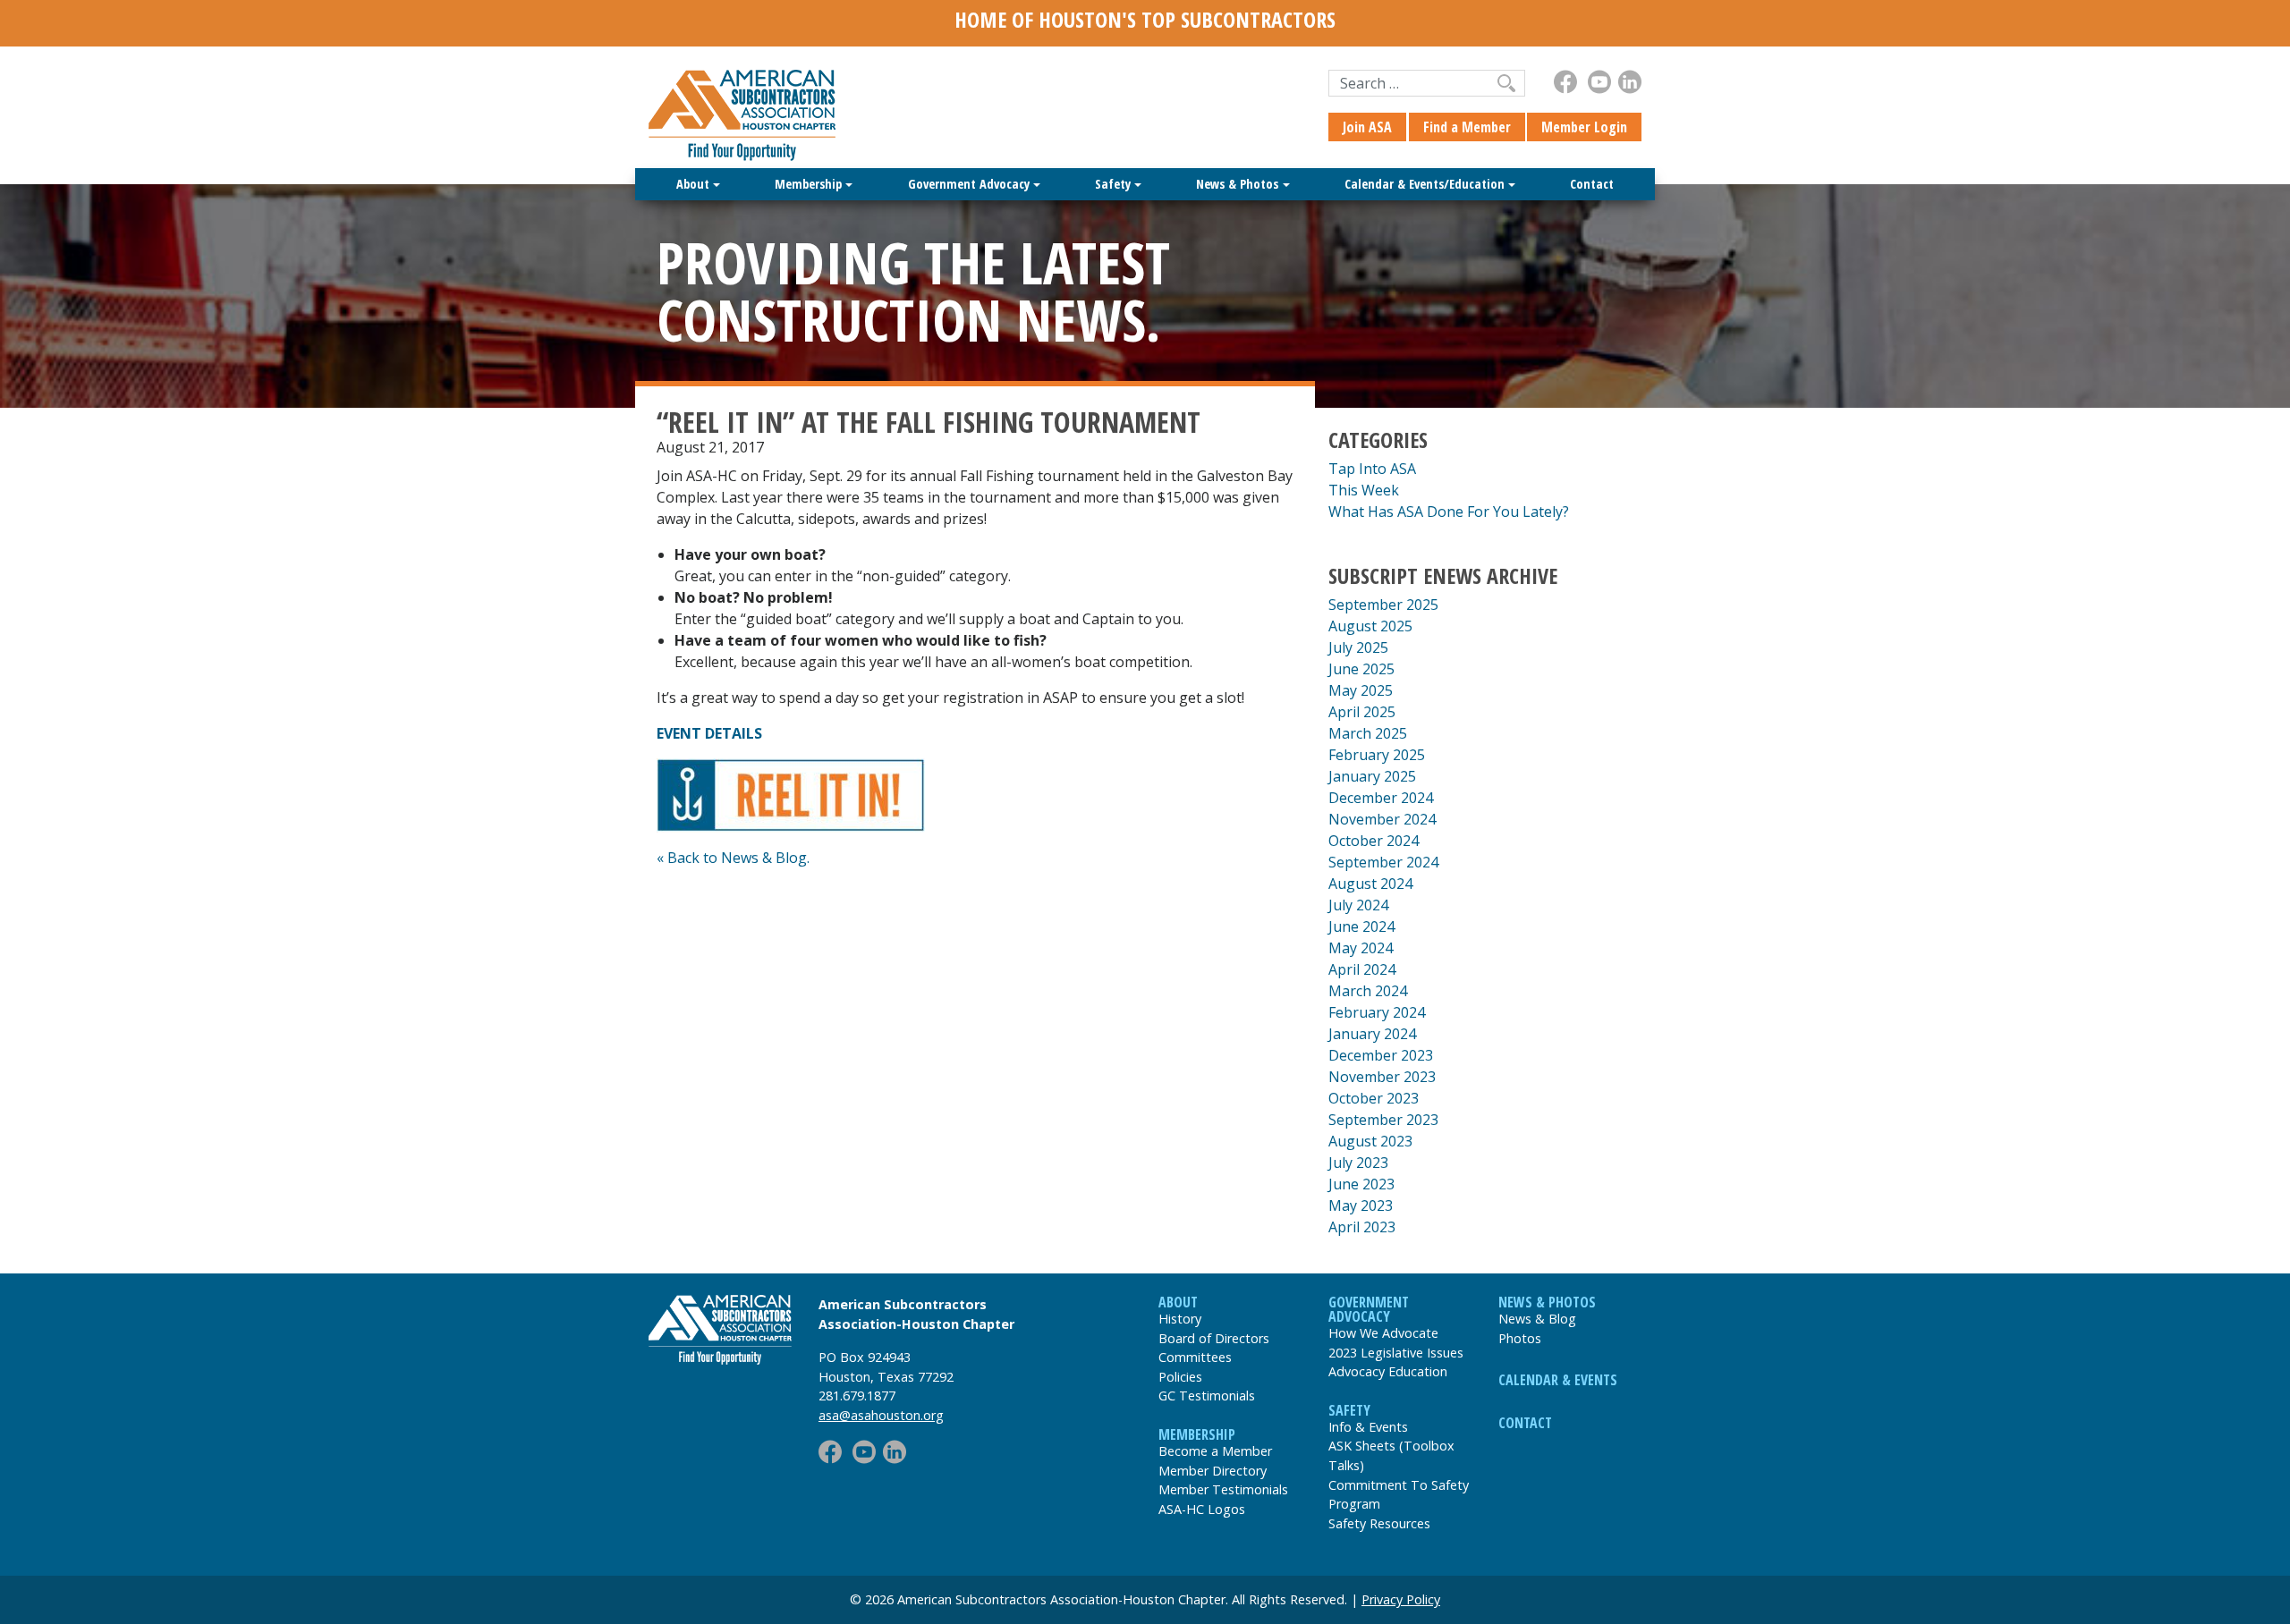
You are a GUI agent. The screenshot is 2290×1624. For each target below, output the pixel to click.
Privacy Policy (1401, 1599)
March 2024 (1368, 991)
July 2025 (1358, 647)
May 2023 (1361, 1205)
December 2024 (1381, 798)
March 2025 (1368, 733)
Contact (1592, 184)
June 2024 (1361, 926)
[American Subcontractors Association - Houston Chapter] (720, 1330)
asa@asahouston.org (881, 1415)
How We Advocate (1383, 1333)
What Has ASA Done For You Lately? (1449, 512)
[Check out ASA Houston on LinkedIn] (1630, 82)
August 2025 (1370, 626)
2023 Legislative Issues (1396, 1353)
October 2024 (1374, 841)
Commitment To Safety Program (1399, 1495)
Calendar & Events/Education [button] (1425, 184)
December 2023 (1381, 1055)
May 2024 (1361, 948)
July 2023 (1358, 1163)
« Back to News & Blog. (733, 858)
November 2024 (1382, 819)
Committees (1195, 1357)
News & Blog (1537, 1319)
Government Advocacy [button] (969, 184)
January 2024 (1372, 1034)
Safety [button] (1113, 184)
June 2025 (1361, 669)
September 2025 (1383, 605)
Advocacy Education (1388, 1371)
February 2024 (1377, 1012)
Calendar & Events (1558, 1380)
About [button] (693, 184)
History (1180, 1319)
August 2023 (1370, 1141)
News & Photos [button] (1237, 184)
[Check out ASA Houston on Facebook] (1565, 82)
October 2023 (1374, 1098)
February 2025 (1377, 755)
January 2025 (1372, 776)
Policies (1180, 1377)
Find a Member (1467, 127)
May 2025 (1361, 690)
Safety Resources (1379, 1523)
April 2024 (1362, 969)
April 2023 (1362, 1227)
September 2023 (1383, 1120)
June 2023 (1361, 1184)
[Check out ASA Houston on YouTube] (1599, 82)
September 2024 (1383, 862)
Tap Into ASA (1372, 469)
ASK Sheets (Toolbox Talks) (1391, 1455)
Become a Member (1215, 1451)
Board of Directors (1214, 1338)
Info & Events (1368, 1427)
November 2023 (1382, 1077)
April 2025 (1362, 712)
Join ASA (1367, 127)
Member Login (1584, 127)
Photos (1520, 1338)
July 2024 (1358, 905)
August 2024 (1370, 884)
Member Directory (1213, 1471)
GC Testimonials (1207, 1396)
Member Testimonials (1223, 1489)
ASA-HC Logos (1202, 1509)
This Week (1364, 490)
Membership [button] (808, 184)
